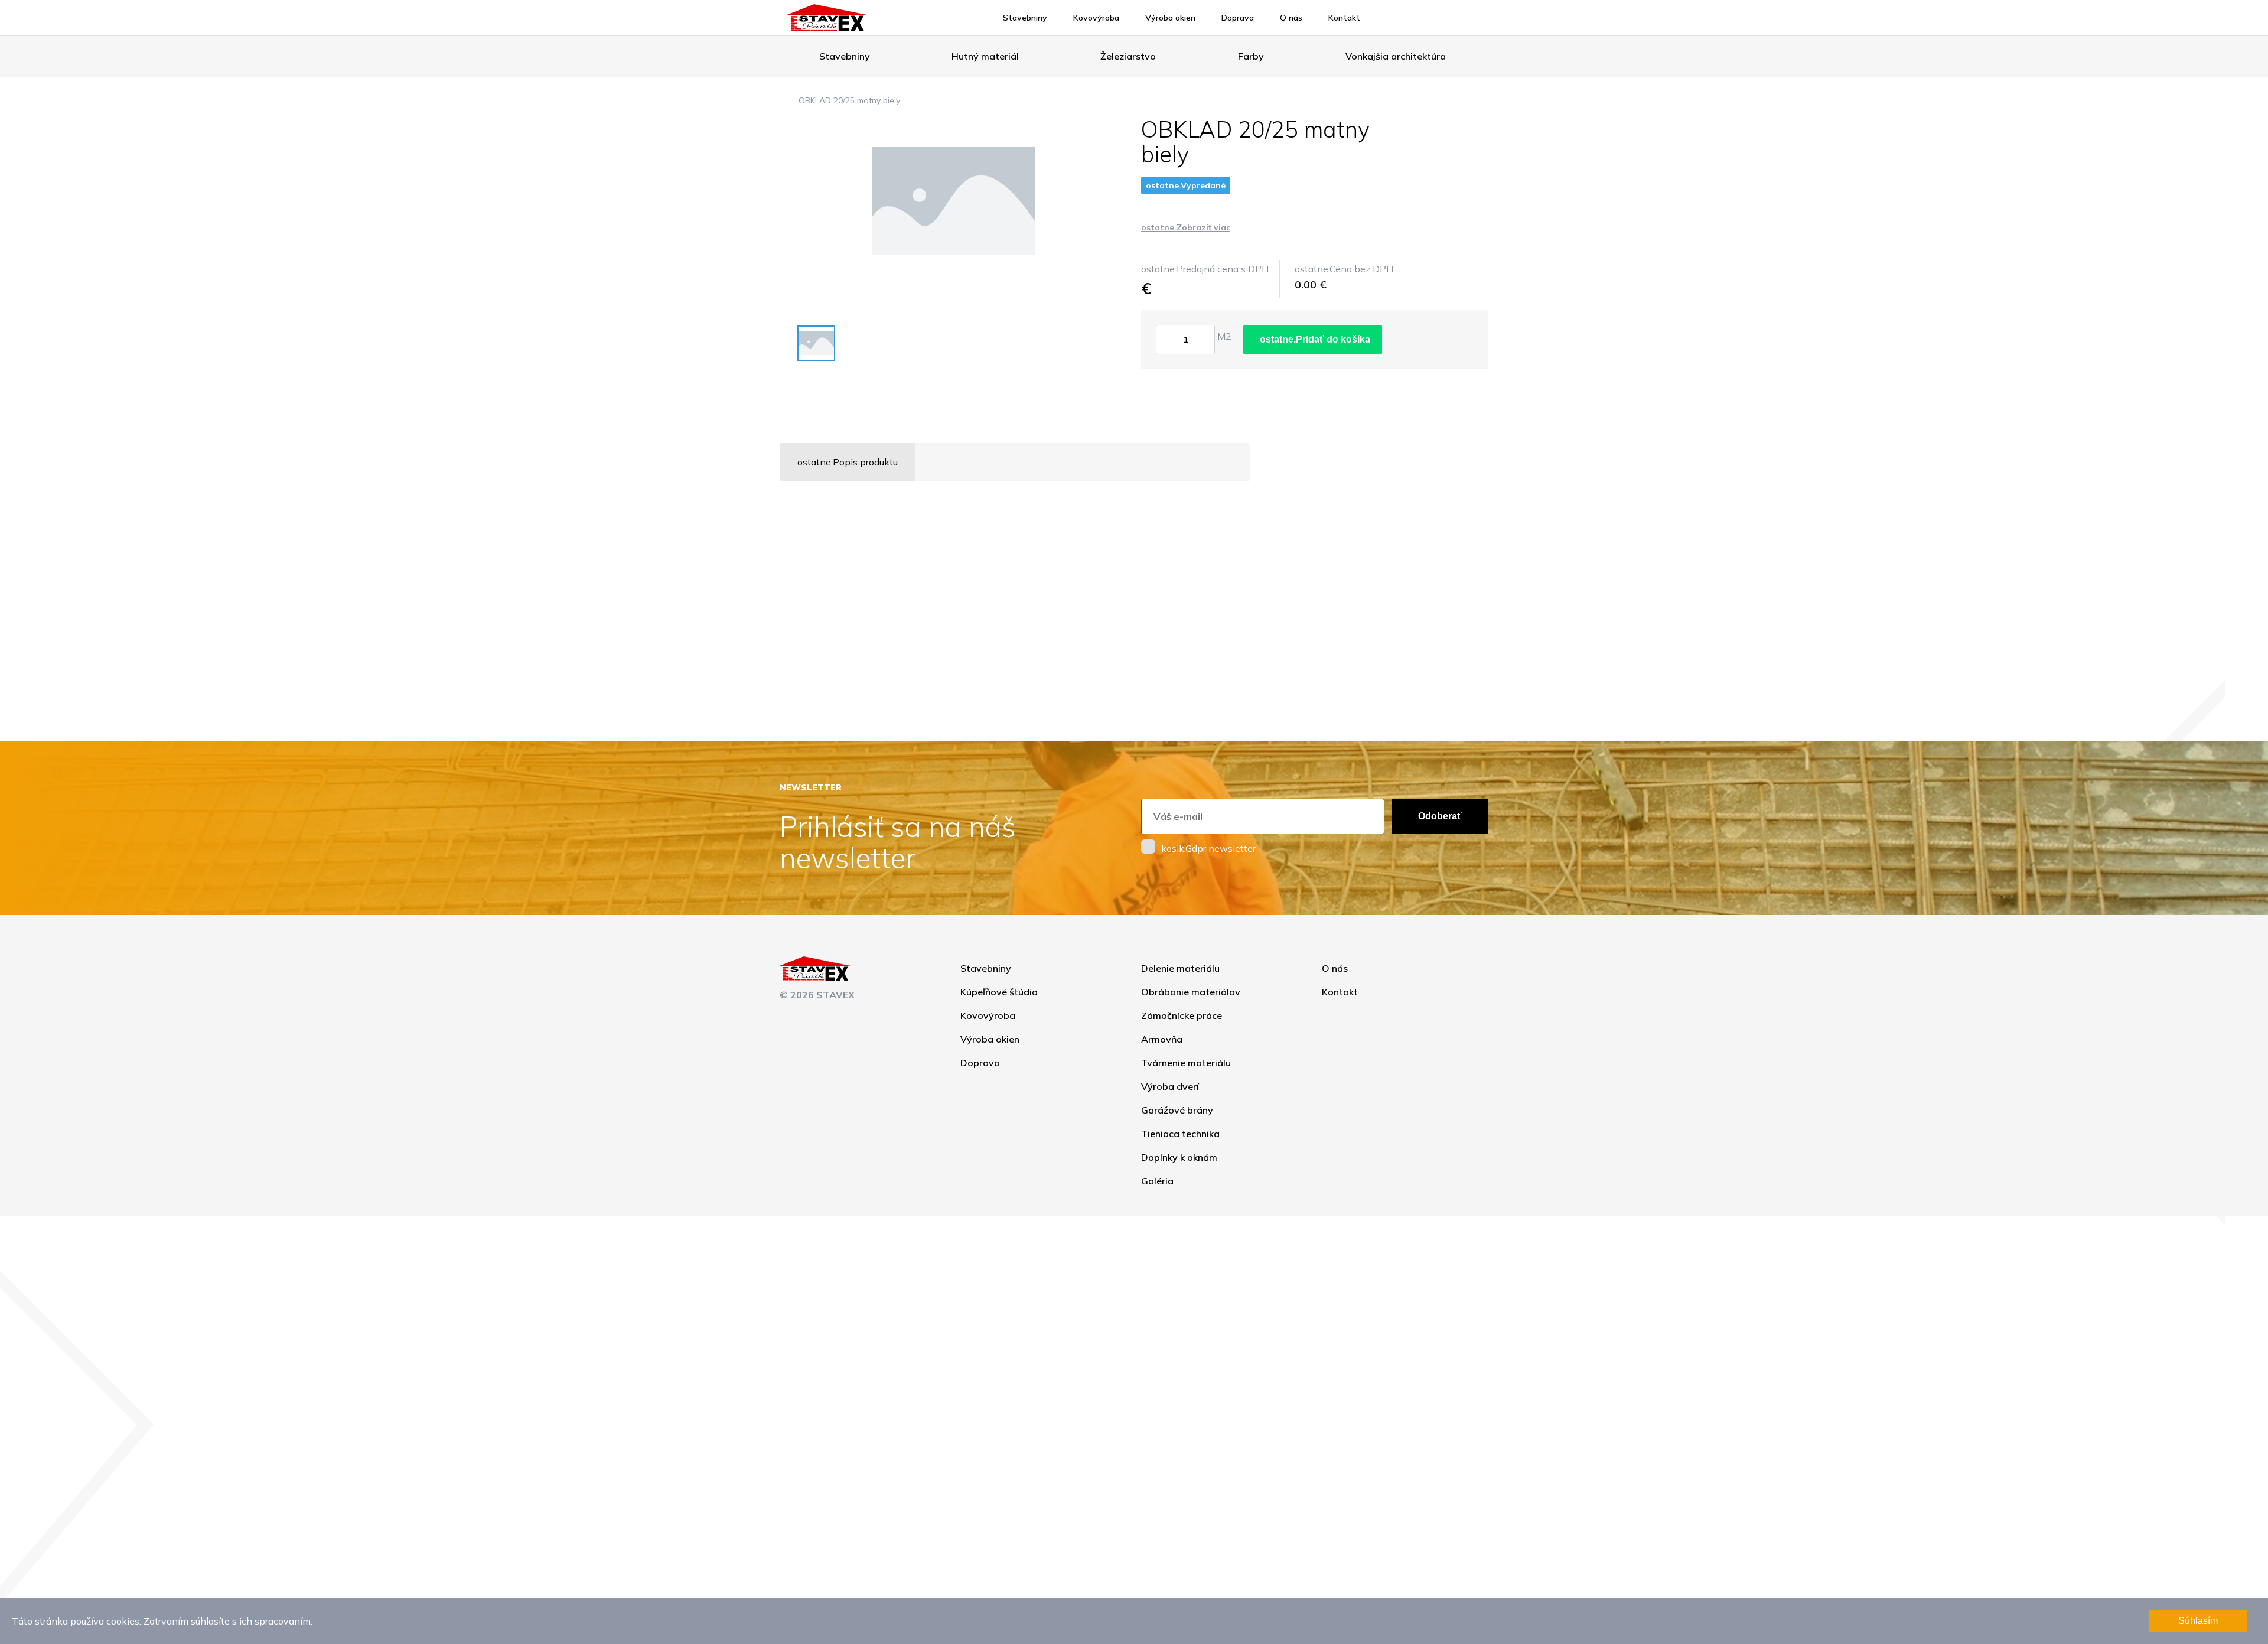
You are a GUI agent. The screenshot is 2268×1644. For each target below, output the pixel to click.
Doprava (1238, 18)
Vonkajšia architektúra (1396, 56)
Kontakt (1344, 18)
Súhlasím (2198, 1621)
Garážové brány (1177, 1110)
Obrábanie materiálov (1191, 992)
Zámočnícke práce (1182, 1015)
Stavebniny (1025, 18)
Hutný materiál (985, 56)
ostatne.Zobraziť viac (1186, 227)
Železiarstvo (1128, 56)
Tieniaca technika (1180, 1134)
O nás (1291, 18)
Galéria (1157, 1181)
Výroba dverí (1170, 1086)
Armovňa (1162, 1039)
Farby (1251, 56)
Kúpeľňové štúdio (999, 992)
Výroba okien (1170, 18)
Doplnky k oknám (1179, 1157)
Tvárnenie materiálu (1186, 1063)
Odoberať (1440, 816)
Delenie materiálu (1180, 968)
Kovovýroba (1096, 18)
